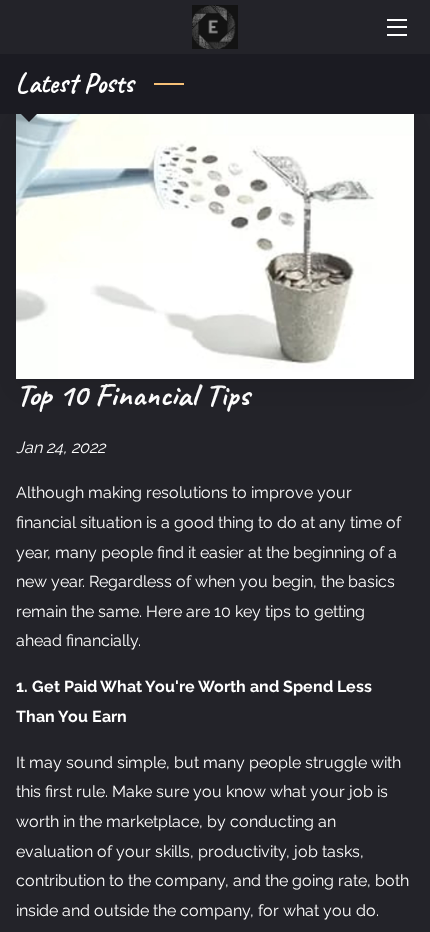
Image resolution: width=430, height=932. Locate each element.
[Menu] (395, 27)
